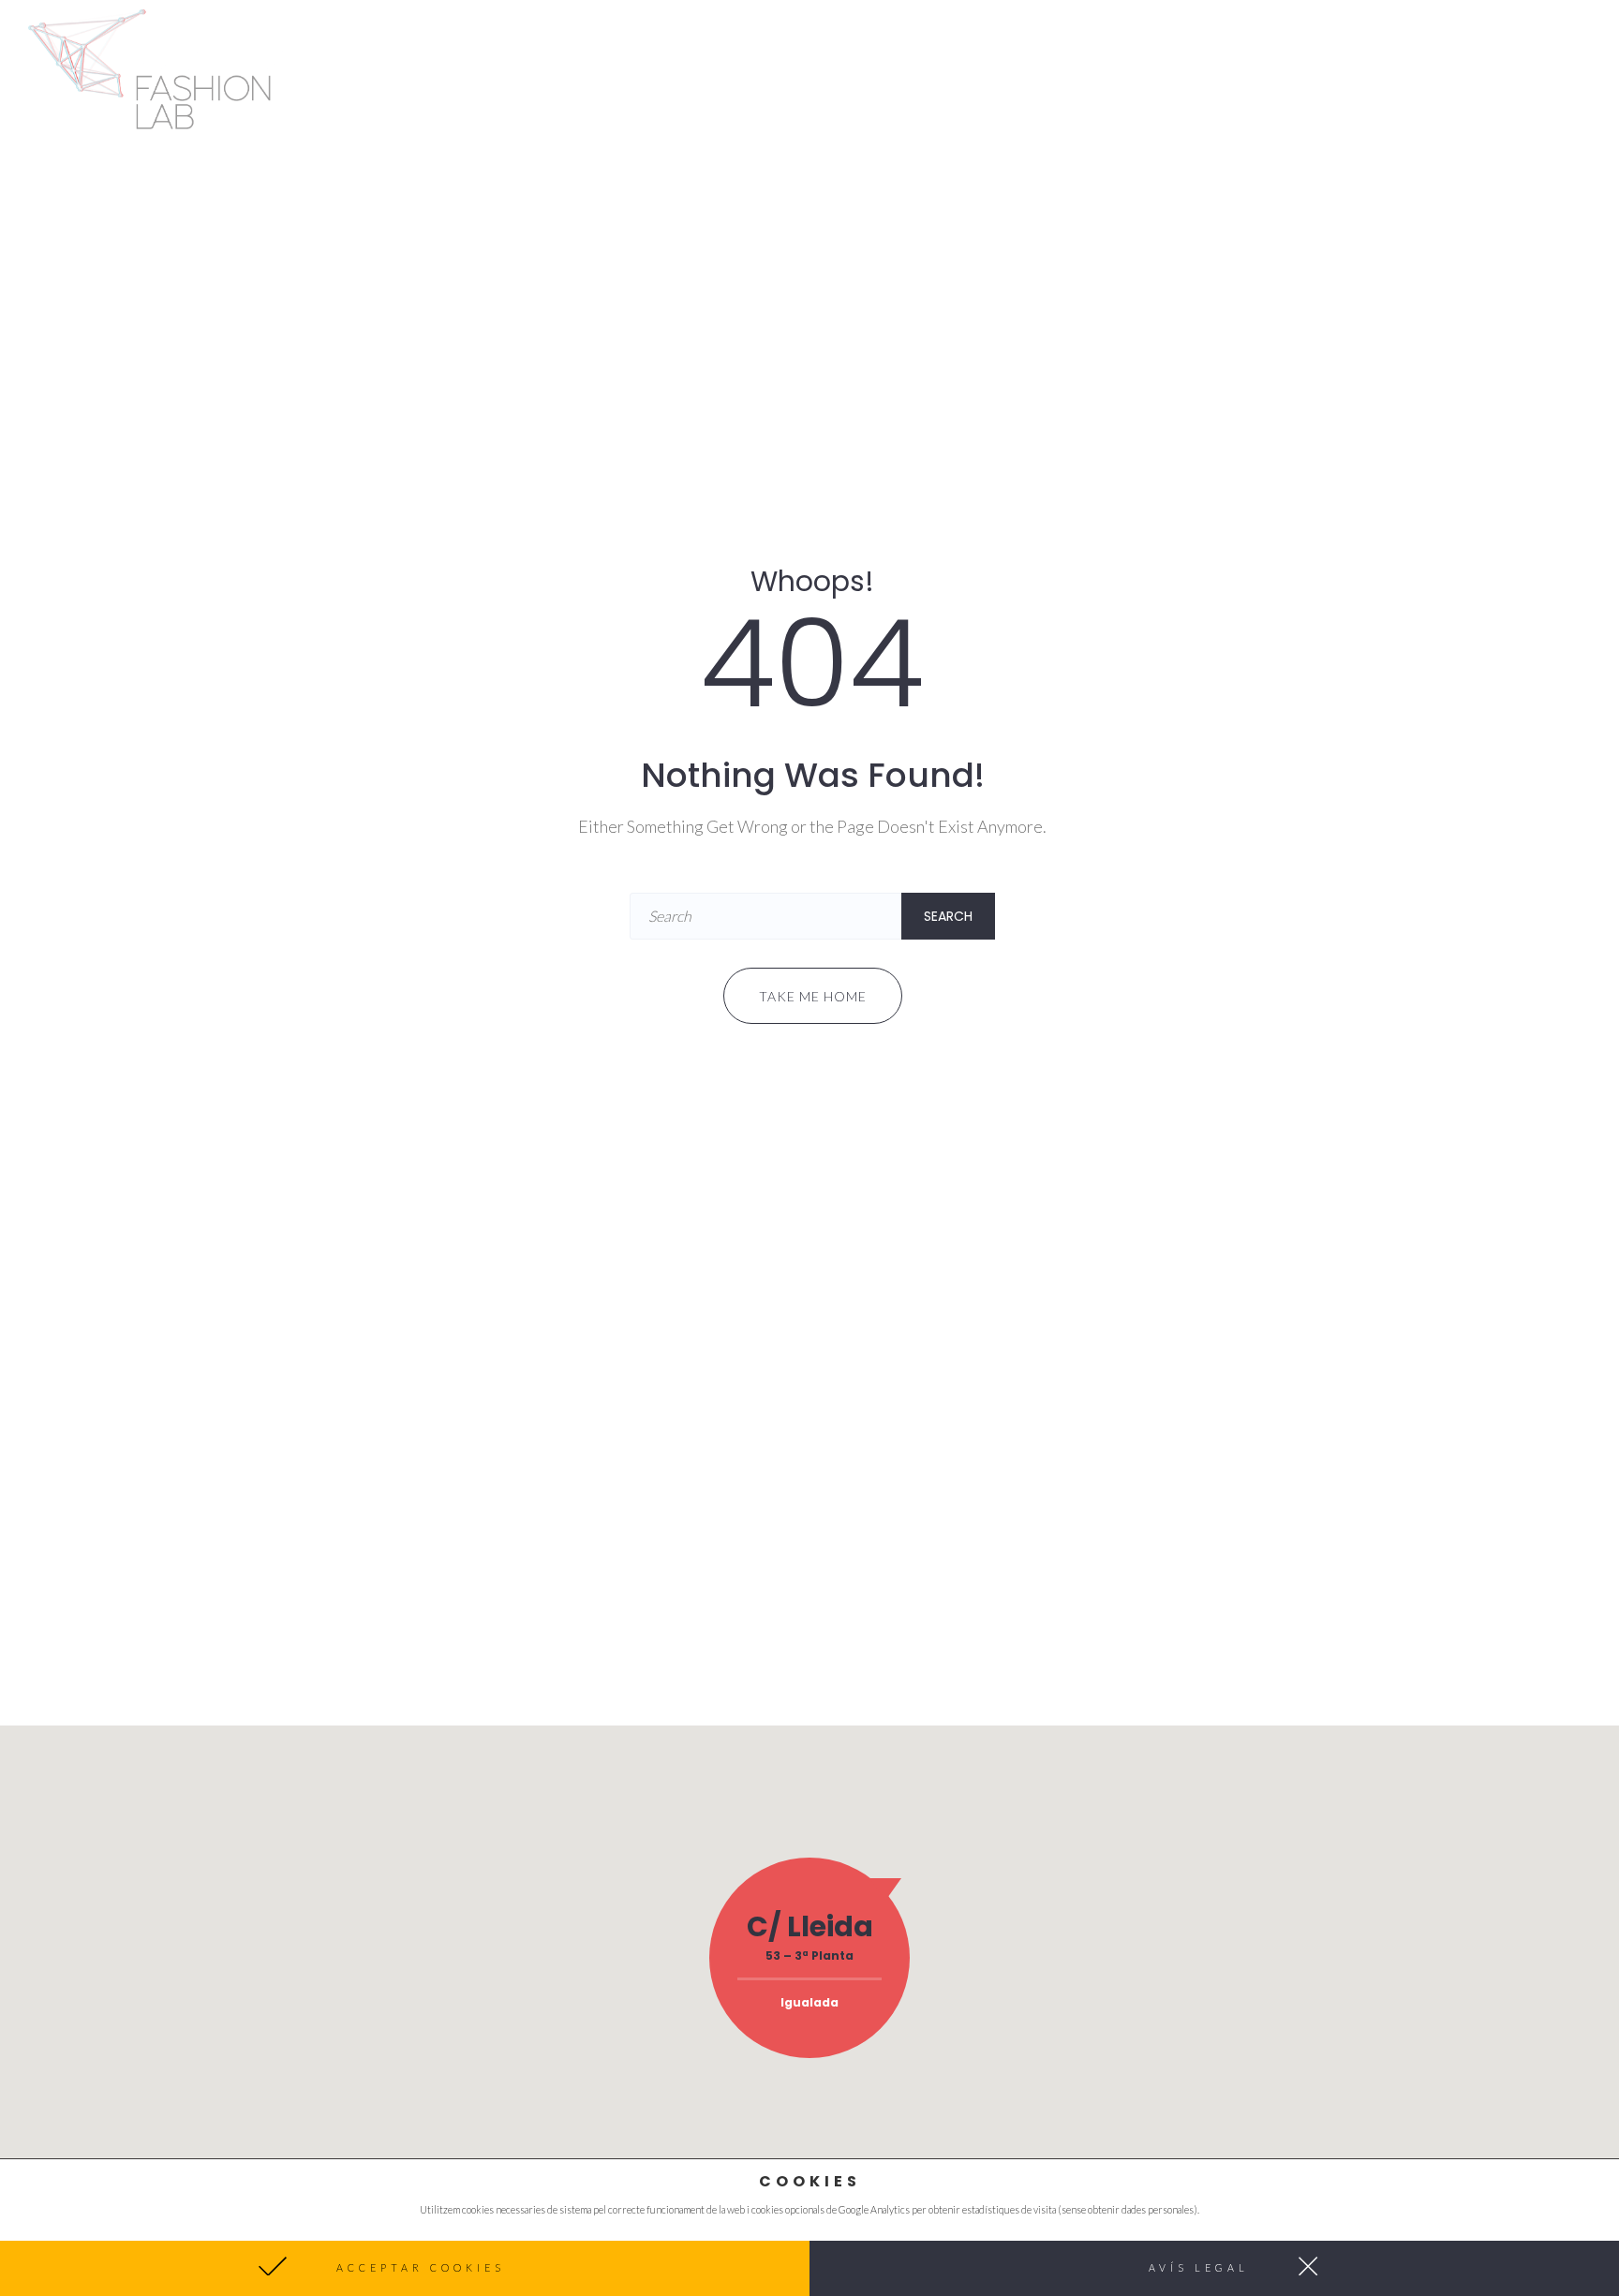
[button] (405, 2268)
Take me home (813, 996)
